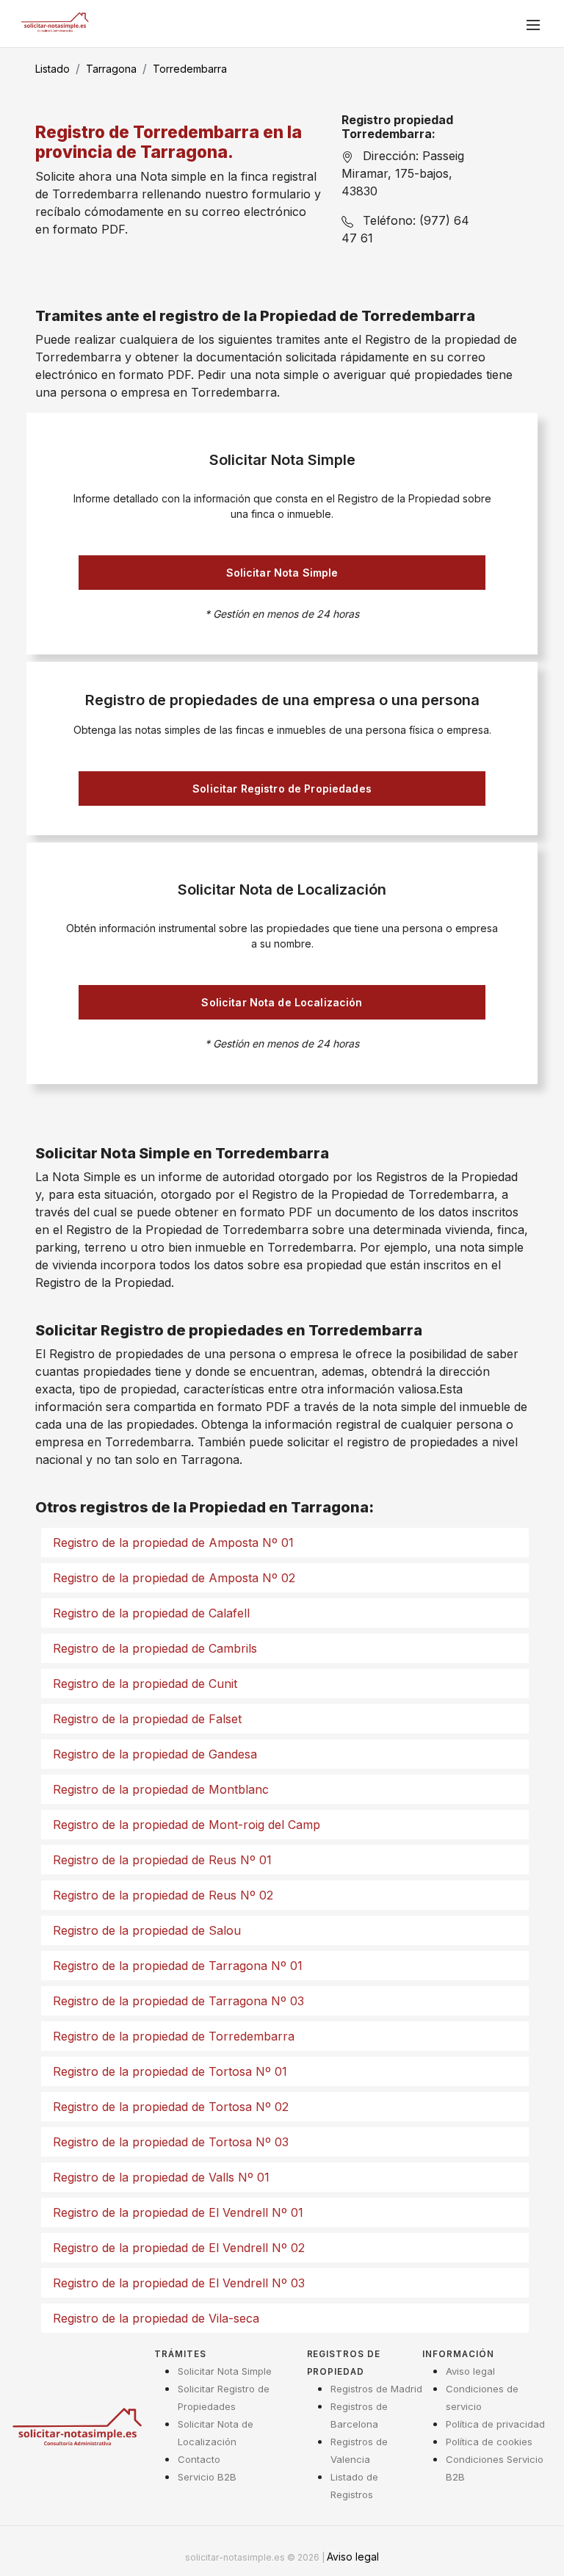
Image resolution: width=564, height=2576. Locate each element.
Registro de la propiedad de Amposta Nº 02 (174, 1578)
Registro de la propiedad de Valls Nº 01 (161, 2177)
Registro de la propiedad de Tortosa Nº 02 (171, 2107)
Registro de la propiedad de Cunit (145, 1684)
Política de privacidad (495, 2424)
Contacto (199, 2459)
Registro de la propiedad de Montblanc (161, 1789)
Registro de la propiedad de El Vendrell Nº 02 (179, 2248)
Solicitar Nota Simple (282, 573)
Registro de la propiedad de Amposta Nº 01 (173, 1543)
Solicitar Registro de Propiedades (282, 789)
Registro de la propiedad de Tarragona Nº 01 (178, 1966)
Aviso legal (470, 2371)
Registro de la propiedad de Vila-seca (156, 2318)
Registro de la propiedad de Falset (147, 1719)
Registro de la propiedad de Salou (147, 1930)
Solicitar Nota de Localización (282, 1002)
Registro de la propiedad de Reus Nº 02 (163, 1895)
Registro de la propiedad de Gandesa (155, 1754)
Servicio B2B (207, 2477)
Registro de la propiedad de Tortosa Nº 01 (170, 2071)
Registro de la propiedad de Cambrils (155, 1648)
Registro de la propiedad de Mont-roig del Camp (187, 1825)
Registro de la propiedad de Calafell (151, 1613)
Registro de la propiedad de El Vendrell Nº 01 (178, 2212)
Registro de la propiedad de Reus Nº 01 (162, 1860)
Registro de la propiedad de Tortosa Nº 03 (171, 2142)
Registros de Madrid (376, 2389)
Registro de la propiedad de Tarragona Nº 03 (178, 2001)
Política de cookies (489, 2442)
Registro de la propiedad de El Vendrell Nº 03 (179, 2283)
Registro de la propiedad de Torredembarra (174, 2036)
